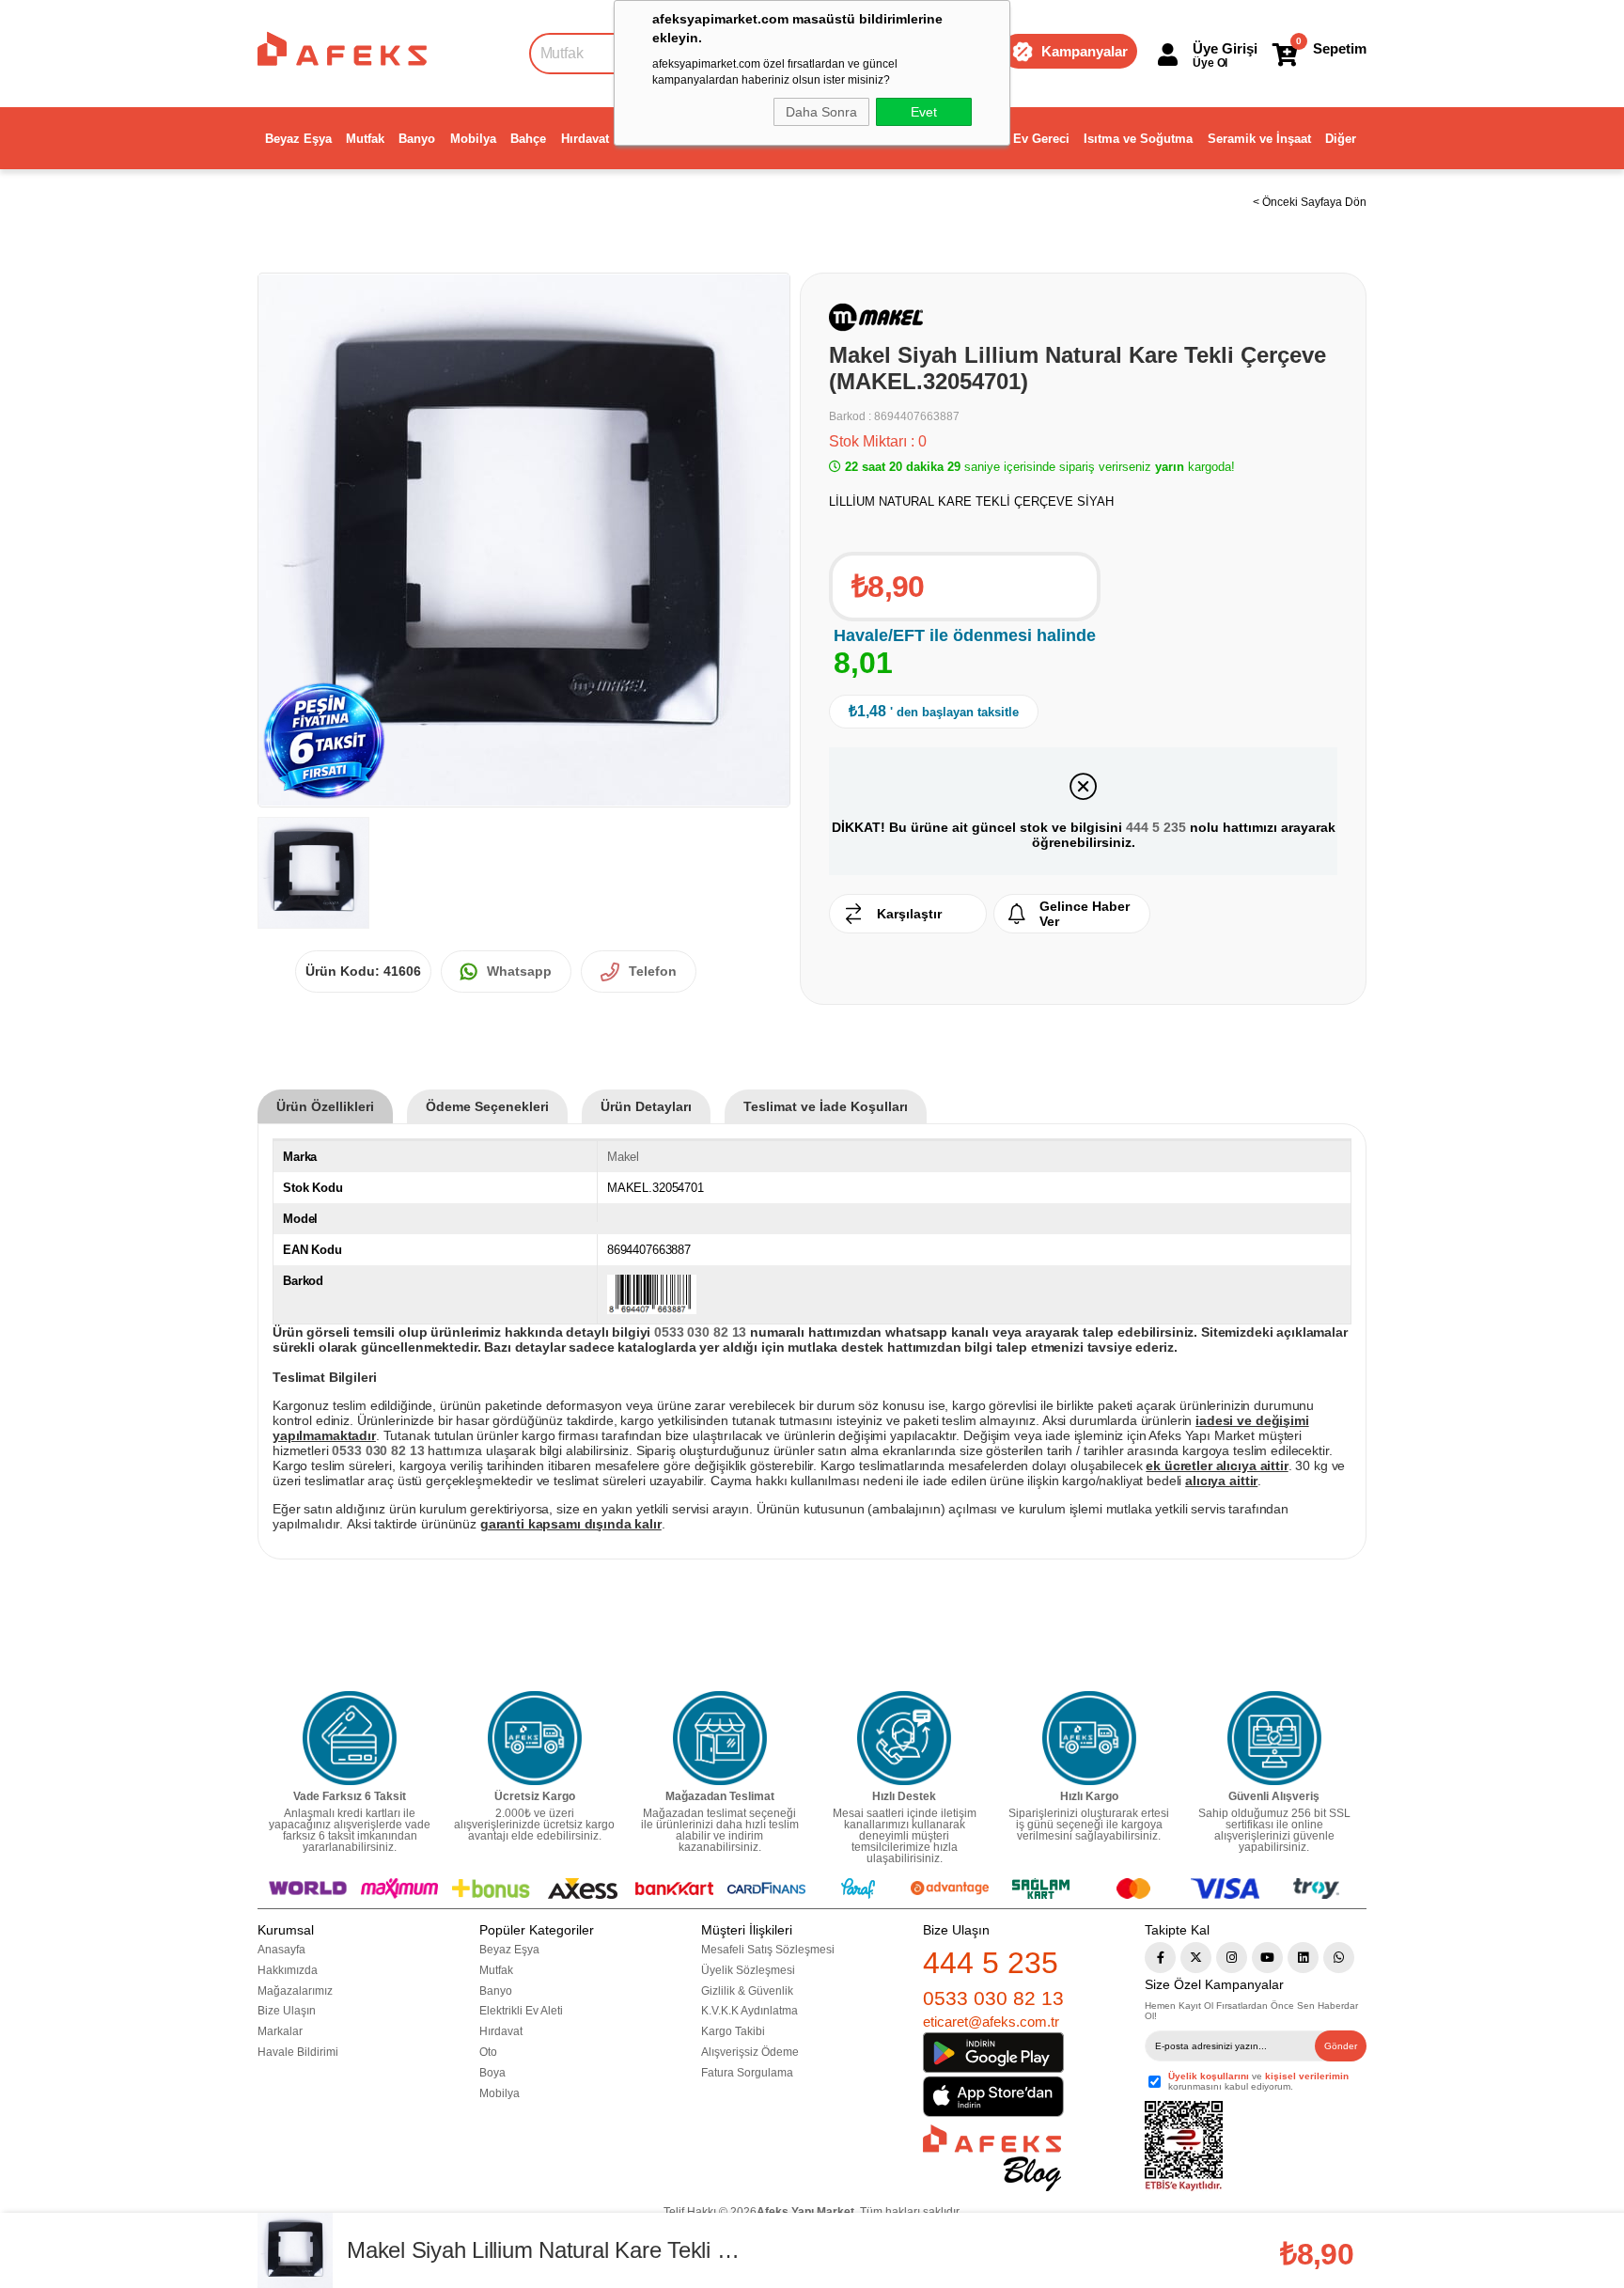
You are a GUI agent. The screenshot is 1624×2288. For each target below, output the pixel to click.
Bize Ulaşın (287, 2011)
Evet (924, 112)
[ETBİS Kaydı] (1184, 2147)
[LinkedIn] (1303, 1958)
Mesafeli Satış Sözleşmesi (768, 1950)
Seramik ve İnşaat (1259, 139)
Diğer (1341, 139)
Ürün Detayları (646, 1106)
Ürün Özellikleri (325, 1106)
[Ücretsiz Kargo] (535, 1738)
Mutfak (365, 139)
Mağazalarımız (295, 1991)
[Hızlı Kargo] (1089, 1738)
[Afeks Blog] (992, 2158)
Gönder (1341, 2046)
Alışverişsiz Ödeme (750, 2052)
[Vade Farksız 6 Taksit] (350, 1738)
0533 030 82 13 (993, 1998)
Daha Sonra (821, 112)
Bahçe (528, 139)
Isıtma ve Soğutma (1138, 139)
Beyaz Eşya (298, 139)
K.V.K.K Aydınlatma (750, 2011)
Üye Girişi (1225, 48)
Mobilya (473, 139)
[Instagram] (1232, 1958)
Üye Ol (1210, 63)
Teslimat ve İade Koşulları (826, 1106)
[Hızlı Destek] (904, 1738)
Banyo (417, 139)
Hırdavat (585, 139)
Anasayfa (281, 1950)
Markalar (280, 2031)
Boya (492, 2073)
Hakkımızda (288, 1970)
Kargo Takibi (733, 2031)
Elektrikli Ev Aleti (521, 2011)
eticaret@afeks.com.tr (991, 2022)
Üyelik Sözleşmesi (748, 1970)
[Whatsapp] (1339, 1958)
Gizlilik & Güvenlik (747, 1991)
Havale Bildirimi (298, 2052)
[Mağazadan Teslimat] (720, 1738)
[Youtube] (1267, 1958)
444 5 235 (1156, 827)
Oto (488, 2052)
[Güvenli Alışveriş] (1274, 1738)
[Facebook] (1160, 1958)
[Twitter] (1196, 1958)
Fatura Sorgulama (747, 2073)
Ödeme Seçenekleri (487, 1106)
